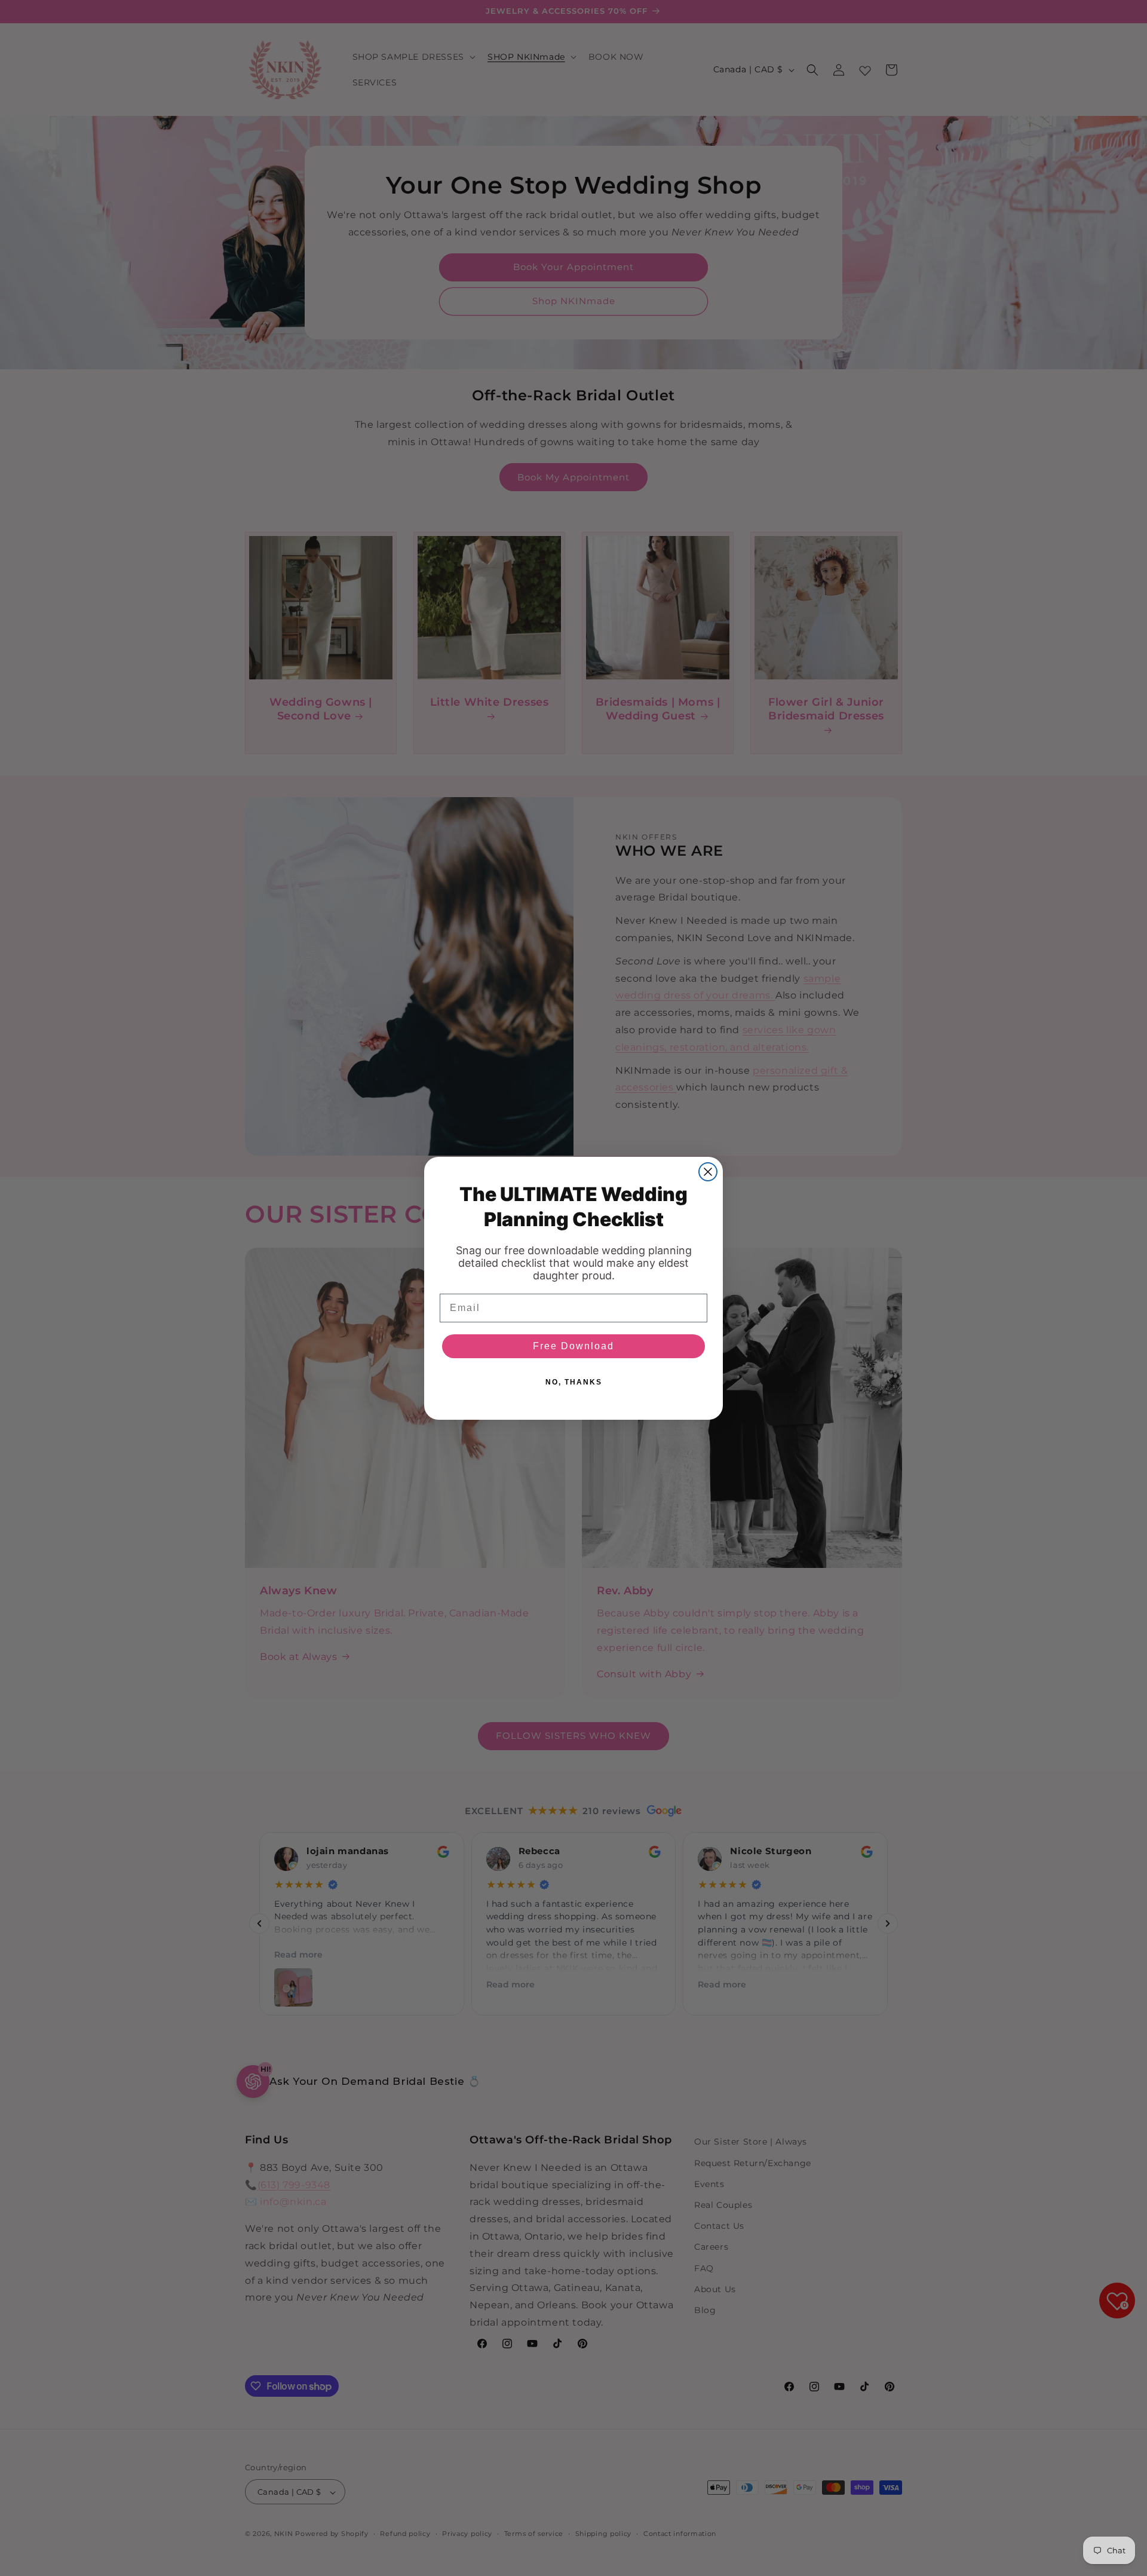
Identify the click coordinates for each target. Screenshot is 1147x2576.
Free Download (573, 1346)
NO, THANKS (574, 1382)
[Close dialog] (708, 1172)
